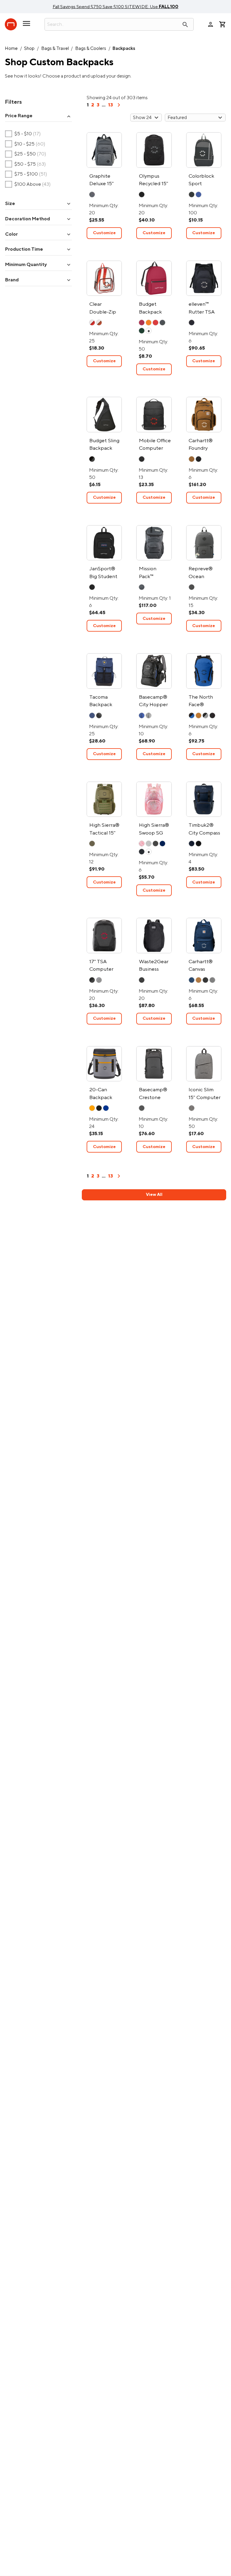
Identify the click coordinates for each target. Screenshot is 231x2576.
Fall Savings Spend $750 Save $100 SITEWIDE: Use (115, 7)
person (211, 24)
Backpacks (124, 49)
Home (11, 49)
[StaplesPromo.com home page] (11, 24)
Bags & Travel (55, 49)
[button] (38, 116)
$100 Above (28, 185)
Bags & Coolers (91, 49)
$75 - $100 (26, 174)
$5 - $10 (23, 134)
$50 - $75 (26, 164)
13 (110, 105)
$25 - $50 (26, 154)
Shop (29, 49)
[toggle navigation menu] (26, 26)
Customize (104, 233)
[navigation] (119, 107)
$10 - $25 (25, 144)
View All (154, 1195)
